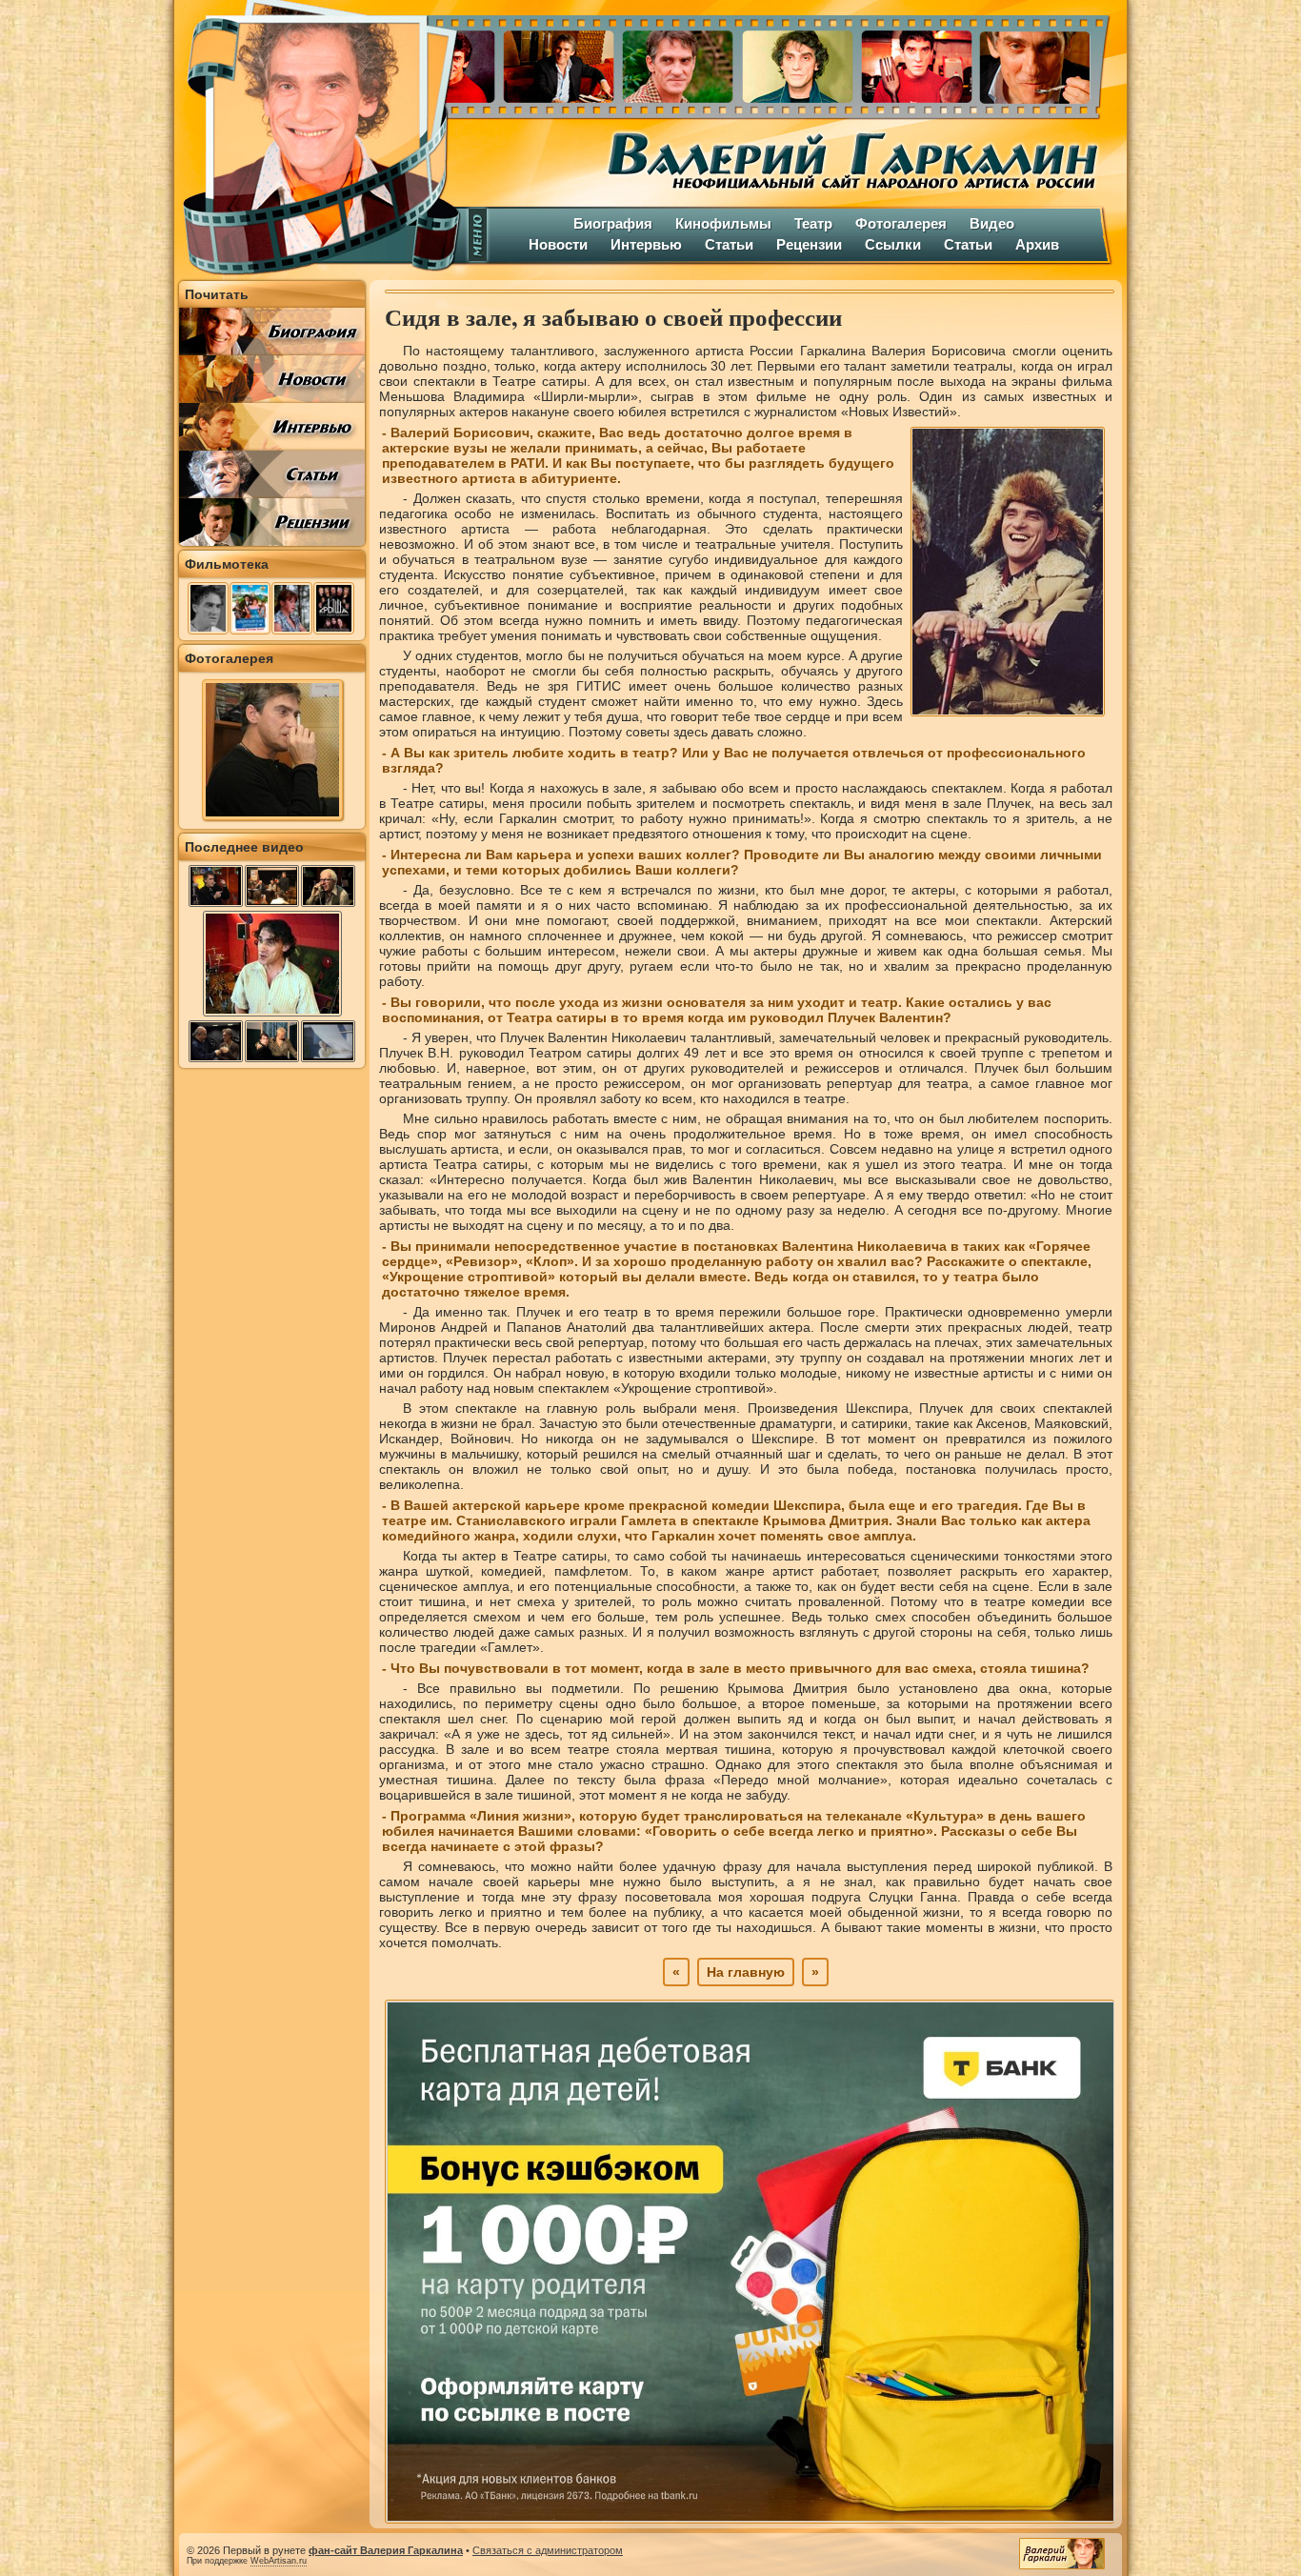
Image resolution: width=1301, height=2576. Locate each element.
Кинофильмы (723, 223)
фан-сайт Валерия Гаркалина (386, 2550)
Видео (992, 223)
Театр (813, 223)
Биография (613, 223)
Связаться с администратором (548, 2550)
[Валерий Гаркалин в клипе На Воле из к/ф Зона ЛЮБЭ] (328, 1041)
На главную (746, 1972)
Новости (558, 244)
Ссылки (893, 244)
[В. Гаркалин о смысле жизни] (272, 1015)
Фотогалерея (901, 223)
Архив (1037, 244)
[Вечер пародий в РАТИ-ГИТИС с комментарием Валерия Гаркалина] (216, 1041)
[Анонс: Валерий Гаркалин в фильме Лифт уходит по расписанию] (328, 886)
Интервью (646, 244)
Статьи (729, 244)
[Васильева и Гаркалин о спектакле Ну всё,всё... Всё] (272, 1041)
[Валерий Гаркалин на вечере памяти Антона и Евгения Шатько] (272, 886)
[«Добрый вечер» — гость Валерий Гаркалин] (216, 886)
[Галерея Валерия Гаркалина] (793, 62)
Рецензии (809, 244)
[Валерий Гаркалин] (317, 138)
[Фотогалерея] (272, 815)
